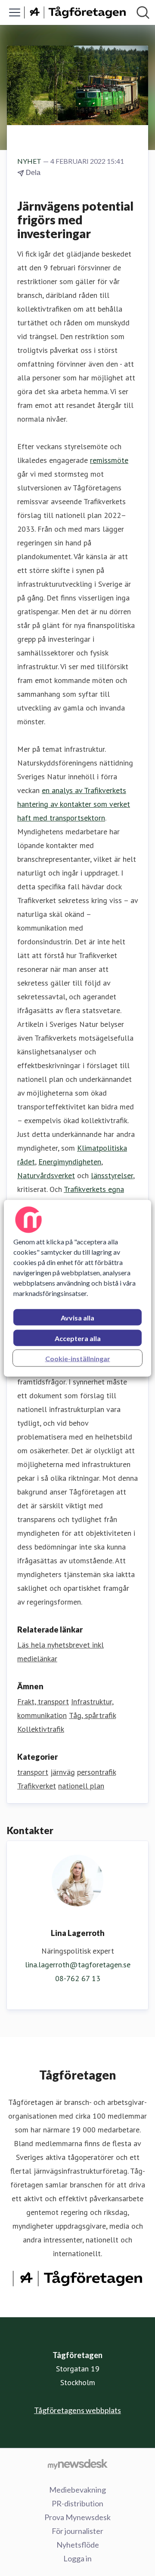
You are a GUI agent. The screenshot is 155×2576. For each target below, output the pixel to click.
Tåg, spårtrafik (92, 1715)
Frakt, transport (43, 1702)
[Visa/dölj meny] (15, 12)
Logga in (77, 2558)
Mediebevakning (77, 2490)
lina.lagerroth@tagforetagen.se (78, 1965)
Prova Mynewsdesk (77, 2517)
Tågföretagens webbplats (77, 2410)
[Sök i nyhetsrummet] (143, 12)
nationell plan (81, 1786)
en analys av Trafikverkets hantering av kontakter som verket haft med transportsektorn (74, 804)
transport (33, 1772)
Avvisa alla (77, 1317)
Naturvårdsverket (46, 1175)
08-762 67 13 (78, 1978)
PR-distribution (77, 2503)
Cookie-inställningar (78, 1358)
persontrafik (96, 1772)
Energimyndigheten (70, 1162)
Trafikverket (37, 1786)
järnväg (63, 1772)
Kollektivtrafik (41, 1729)
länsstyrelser (112, 1175)
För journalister (77, 2531)
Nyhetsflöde (78, 2545)
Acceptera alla (78, 1338)
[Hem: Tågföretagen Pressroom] (75, 13)
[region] (77, 1288)
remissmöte (109, 460)
